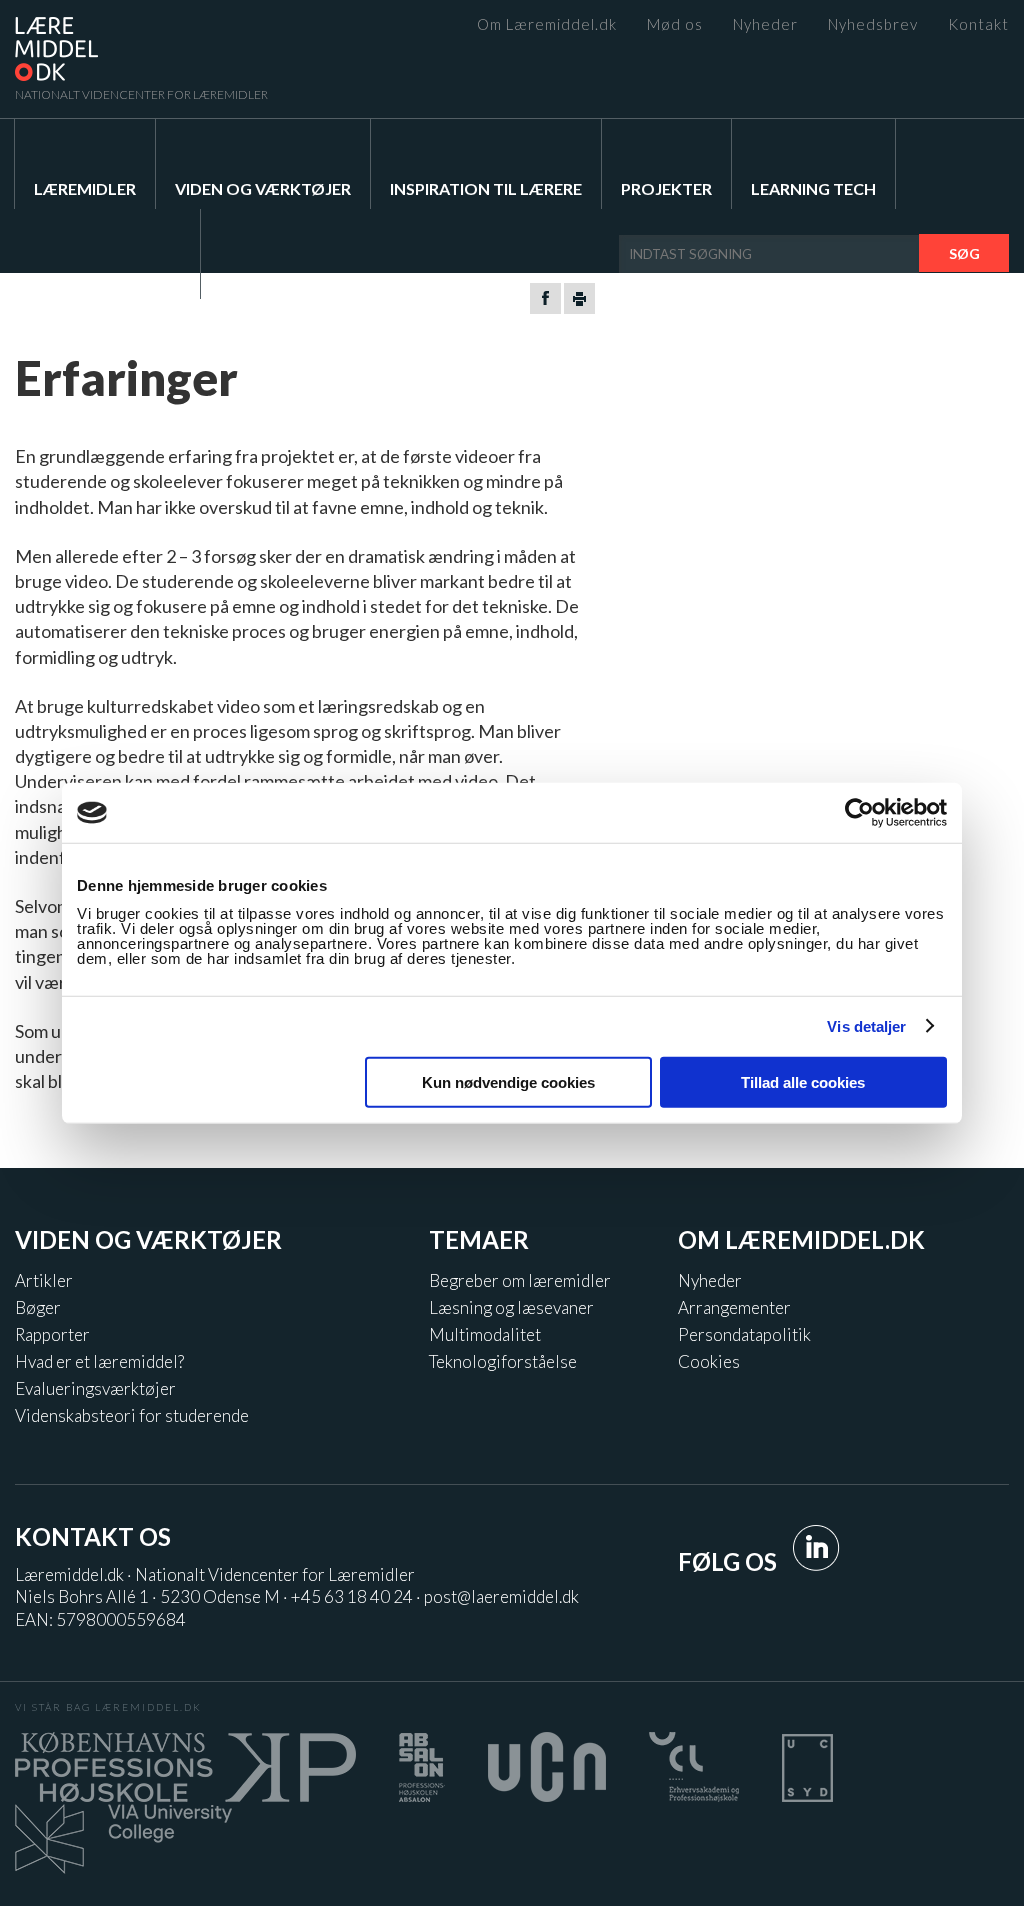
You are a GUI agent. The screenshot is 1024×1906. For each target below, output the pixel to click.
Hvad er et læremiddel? (99, 1361)
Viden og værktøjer (263, 188)
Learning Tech (813, 188)
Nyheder (765, 24)
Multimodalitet (485, 1334)
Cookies (709, 1361)
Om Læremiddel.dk (547, 24)
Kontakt (978, 24)
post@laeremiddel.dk (501, 1596)
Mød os (675, 24)
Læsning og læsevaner (511, 1307)
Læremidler (85, 188)
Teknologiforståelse (503, 1361)
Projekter (666, 188)
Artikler (44, 1280)
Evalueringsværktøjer (95, 1388)
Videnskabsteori (107, 278)
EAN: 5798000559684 (100, 1619)
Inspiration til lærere (486, 188)
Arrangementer (734, 1307)
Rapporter (52, 1334)
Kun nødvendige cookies (508, 1081)
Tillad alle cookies (803, 1081)
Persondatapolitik (744, 1334)
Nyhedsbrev (873, 24)
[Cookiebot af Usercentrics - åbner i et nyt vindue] (859, 813)
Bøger (38, 1307)
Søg (964, 253)
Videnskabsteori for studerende (132, 1415)
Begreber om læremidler (520, 1280)
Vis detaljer (866, 1026)
